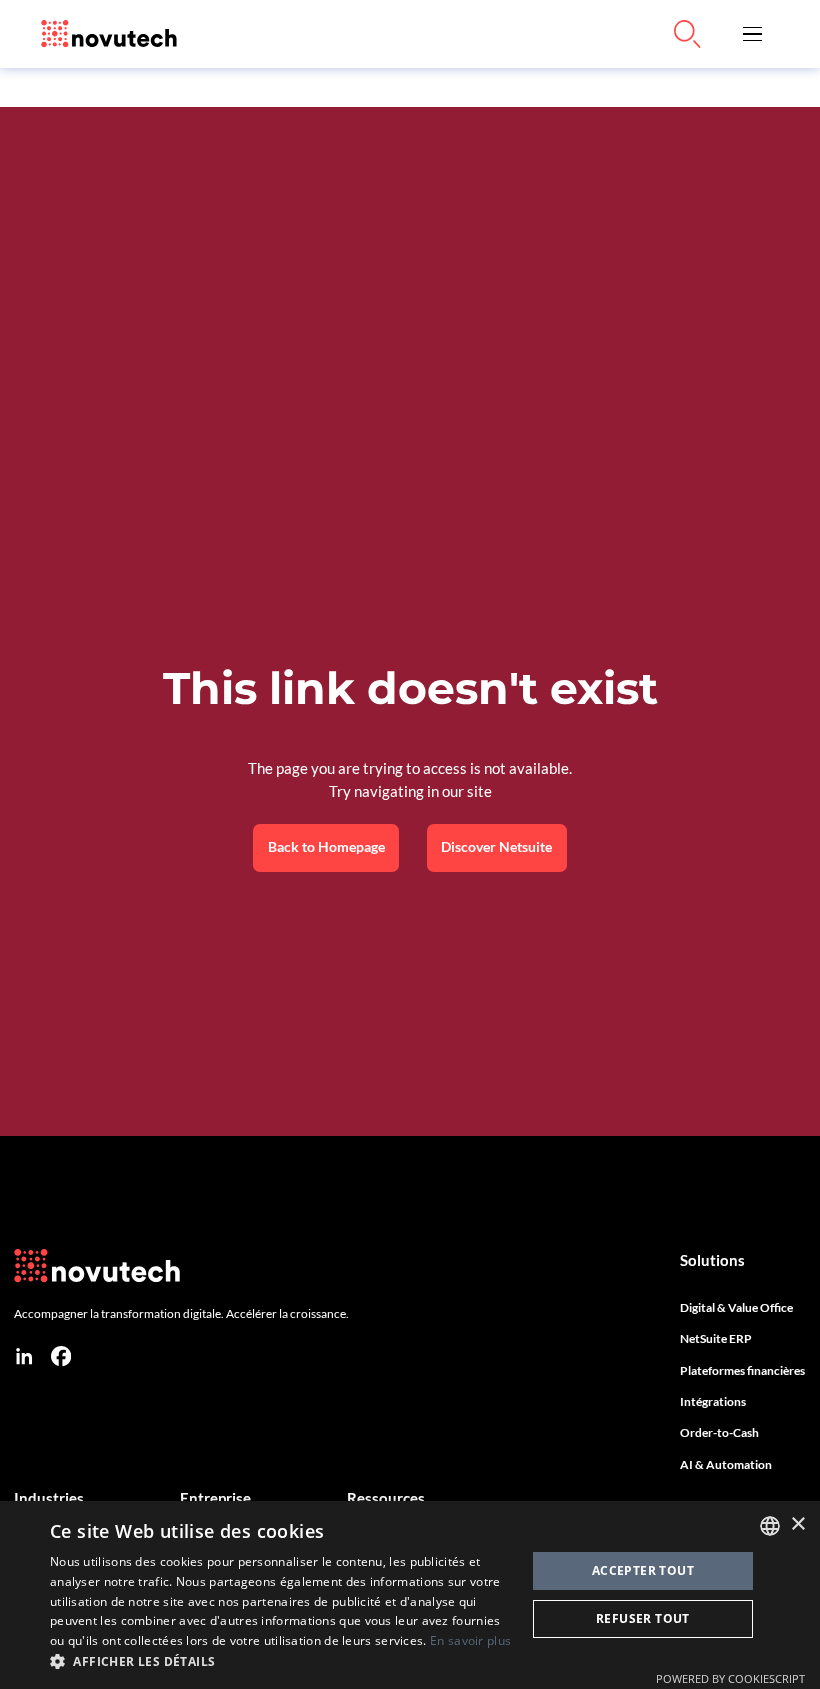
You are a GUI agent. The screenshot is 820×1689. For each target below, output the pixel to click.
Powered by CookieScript (730, 1678)
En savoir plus (470, 1640)
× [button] (797, 1524)
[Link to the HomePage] (109, 34)
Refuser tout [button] (643, 1618)
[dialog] (410, 1595)
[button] (752, 34)
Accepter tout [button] (643, 1570)
